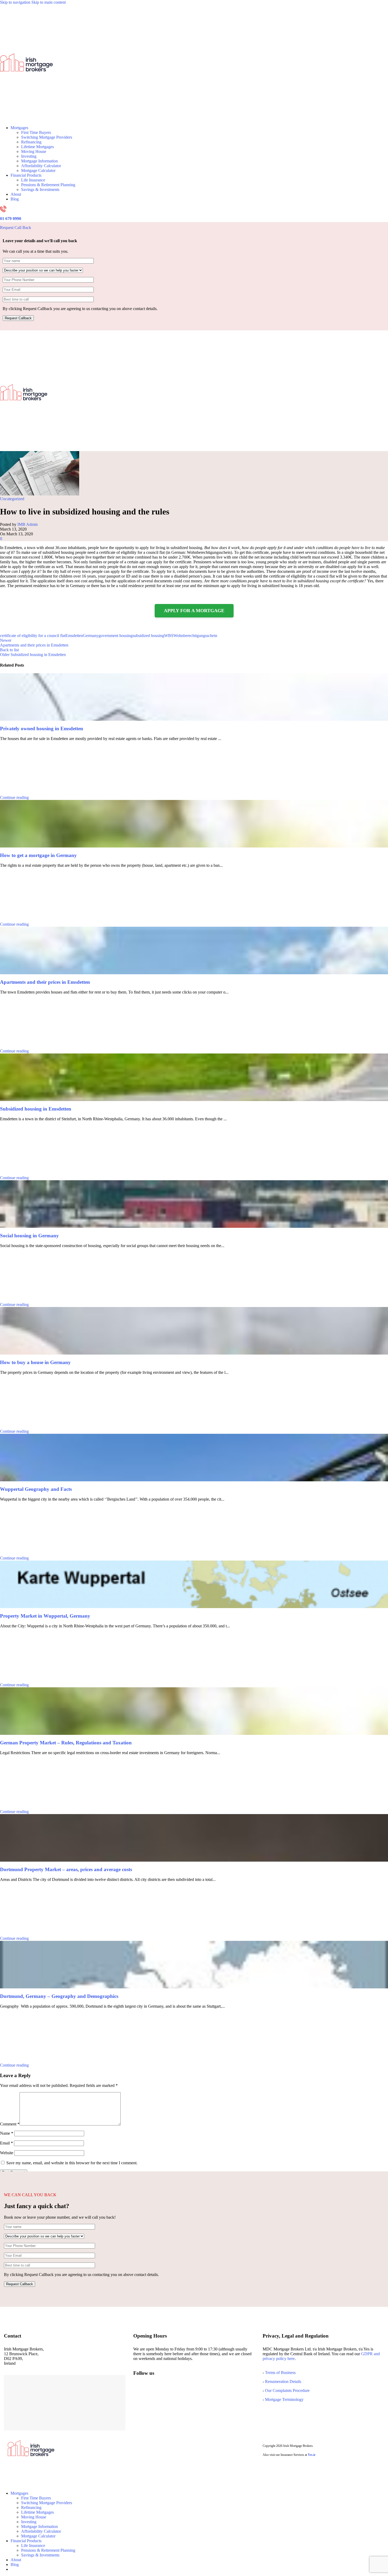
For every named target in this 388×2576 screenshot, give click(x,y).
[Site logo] (26, 119)
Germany (91, 636)
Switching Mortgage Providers (47, 137)
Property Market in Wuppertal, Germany (45, 1616)
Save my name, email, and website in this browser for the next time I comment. (72, 2163)
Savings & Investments (40, 189)
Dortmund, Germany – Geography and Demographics (59, 1996)
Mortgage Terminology (284, 2399)
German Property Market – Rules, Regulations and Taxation (66, 1743)
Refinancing (31, 142)
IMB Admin (28, 524)
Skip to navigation (16, 2)
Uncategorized (12, 499)
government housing (115, 636)
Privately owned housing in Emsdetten (42, 729)
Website (7, 2153)
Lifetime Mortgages (37, 147)
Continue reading (14, 797)
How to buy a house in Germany (35, 1362)
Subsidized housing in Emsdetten (36, 1109)
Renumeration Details (283, 2381)
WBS (169, 636)
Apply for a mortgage (194, 611)
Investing (29, 156)
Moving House (34, 151)
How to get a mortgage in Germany (38, 855)
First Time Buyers (36, 132)
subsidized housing (148, 636)
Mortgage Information (39, 161)
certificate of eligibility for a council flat (33, 636)
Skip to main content (49, 2)
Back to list (9, 650)
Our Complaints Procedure (287, 2390)
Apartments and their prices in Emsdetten (45, 982)
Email (6, 2143)
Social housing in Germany (29, 1236)
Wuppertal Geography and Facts (36, 1489)
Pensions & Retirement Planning (48, 185)
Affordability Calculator (41, 166)
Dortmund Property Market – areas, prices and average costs (66, 1869)
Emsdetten (74, 636)
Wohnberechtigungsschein (195, 636)
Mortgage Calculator (38, 170)
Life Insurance (33, 180)
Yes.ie (312, 2455)
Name (7, 2133)
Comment (10, 2124)
